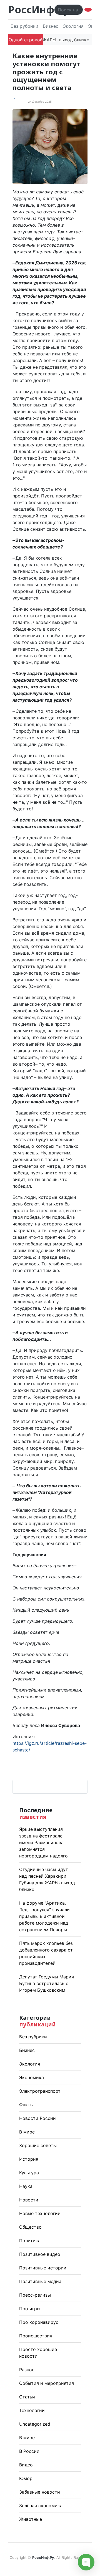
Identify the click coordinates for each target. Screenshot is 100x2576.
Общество (30, 2227)
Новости (29, 2200)
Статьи (27, 2397)
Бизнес (51, 26)
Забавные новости (40, 2492)
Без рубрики (24, 26)
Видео (26, 2465)
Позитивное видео (40, 2254)
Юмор (26, 2478)
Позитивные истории (43, 2268)
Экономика (32, 2077)
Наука (26, 2186)
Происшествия (36, 2336)
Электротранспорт (40, 2091)
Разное (27, 2370)
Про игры (30, 2309)
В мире (27, 2132)
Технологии (32, 2410)
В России (29, 2451)
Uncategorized (35, 2424)
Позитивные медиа (40, 2281)
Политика (30, 2241)
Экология (73, 26)
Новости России (37, 2118)
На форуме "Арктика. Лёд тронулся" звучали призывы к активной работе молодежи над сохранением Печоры (44, 1916)
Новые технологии (40, 2213)
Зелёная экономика (41, 2506)
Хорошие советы (38, 2145)
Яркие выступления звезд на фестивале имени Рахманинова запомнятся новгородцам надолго (43, 1842)
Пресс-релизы (35, 2295)
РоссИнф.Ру (39, 10)
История (29, 2159)
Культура (29, 2173)
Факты (26, 2105)
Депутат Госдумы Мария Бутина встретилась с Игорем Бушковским (47, 1983)
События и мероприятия (47, 2383)
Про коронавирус (39, 2322)
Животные (31, 2519)
